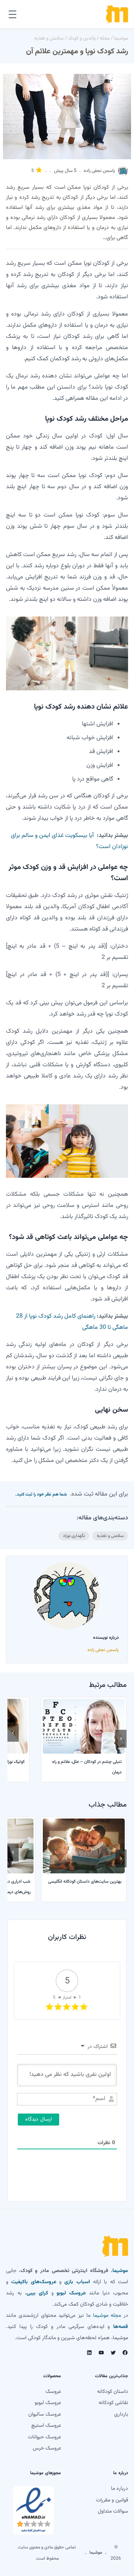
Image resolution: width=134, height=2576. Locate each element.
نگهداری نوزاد (74, 1536)
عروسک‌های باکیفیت (33, 2282)
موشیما (121, 38)
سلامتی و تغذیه (49, 38)
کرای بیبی (37, 2293)
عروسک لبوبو (71, 2293)
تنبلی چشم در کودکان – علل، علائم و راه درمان (87, 1767)
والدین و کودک (82, 38)
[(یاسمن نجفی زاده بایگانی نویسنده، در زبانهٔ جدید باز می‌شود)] (123, 175)
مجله (105, 38)
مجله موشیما (107, 2316)
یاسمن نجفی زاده (99, 171)
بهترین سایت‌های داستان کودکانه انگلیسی (85, 1882)
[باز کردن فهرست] (12, 14)
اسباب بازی (77, 2282)
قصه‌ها (121, 2327)
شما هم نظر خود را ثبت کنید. (41, 1494)
